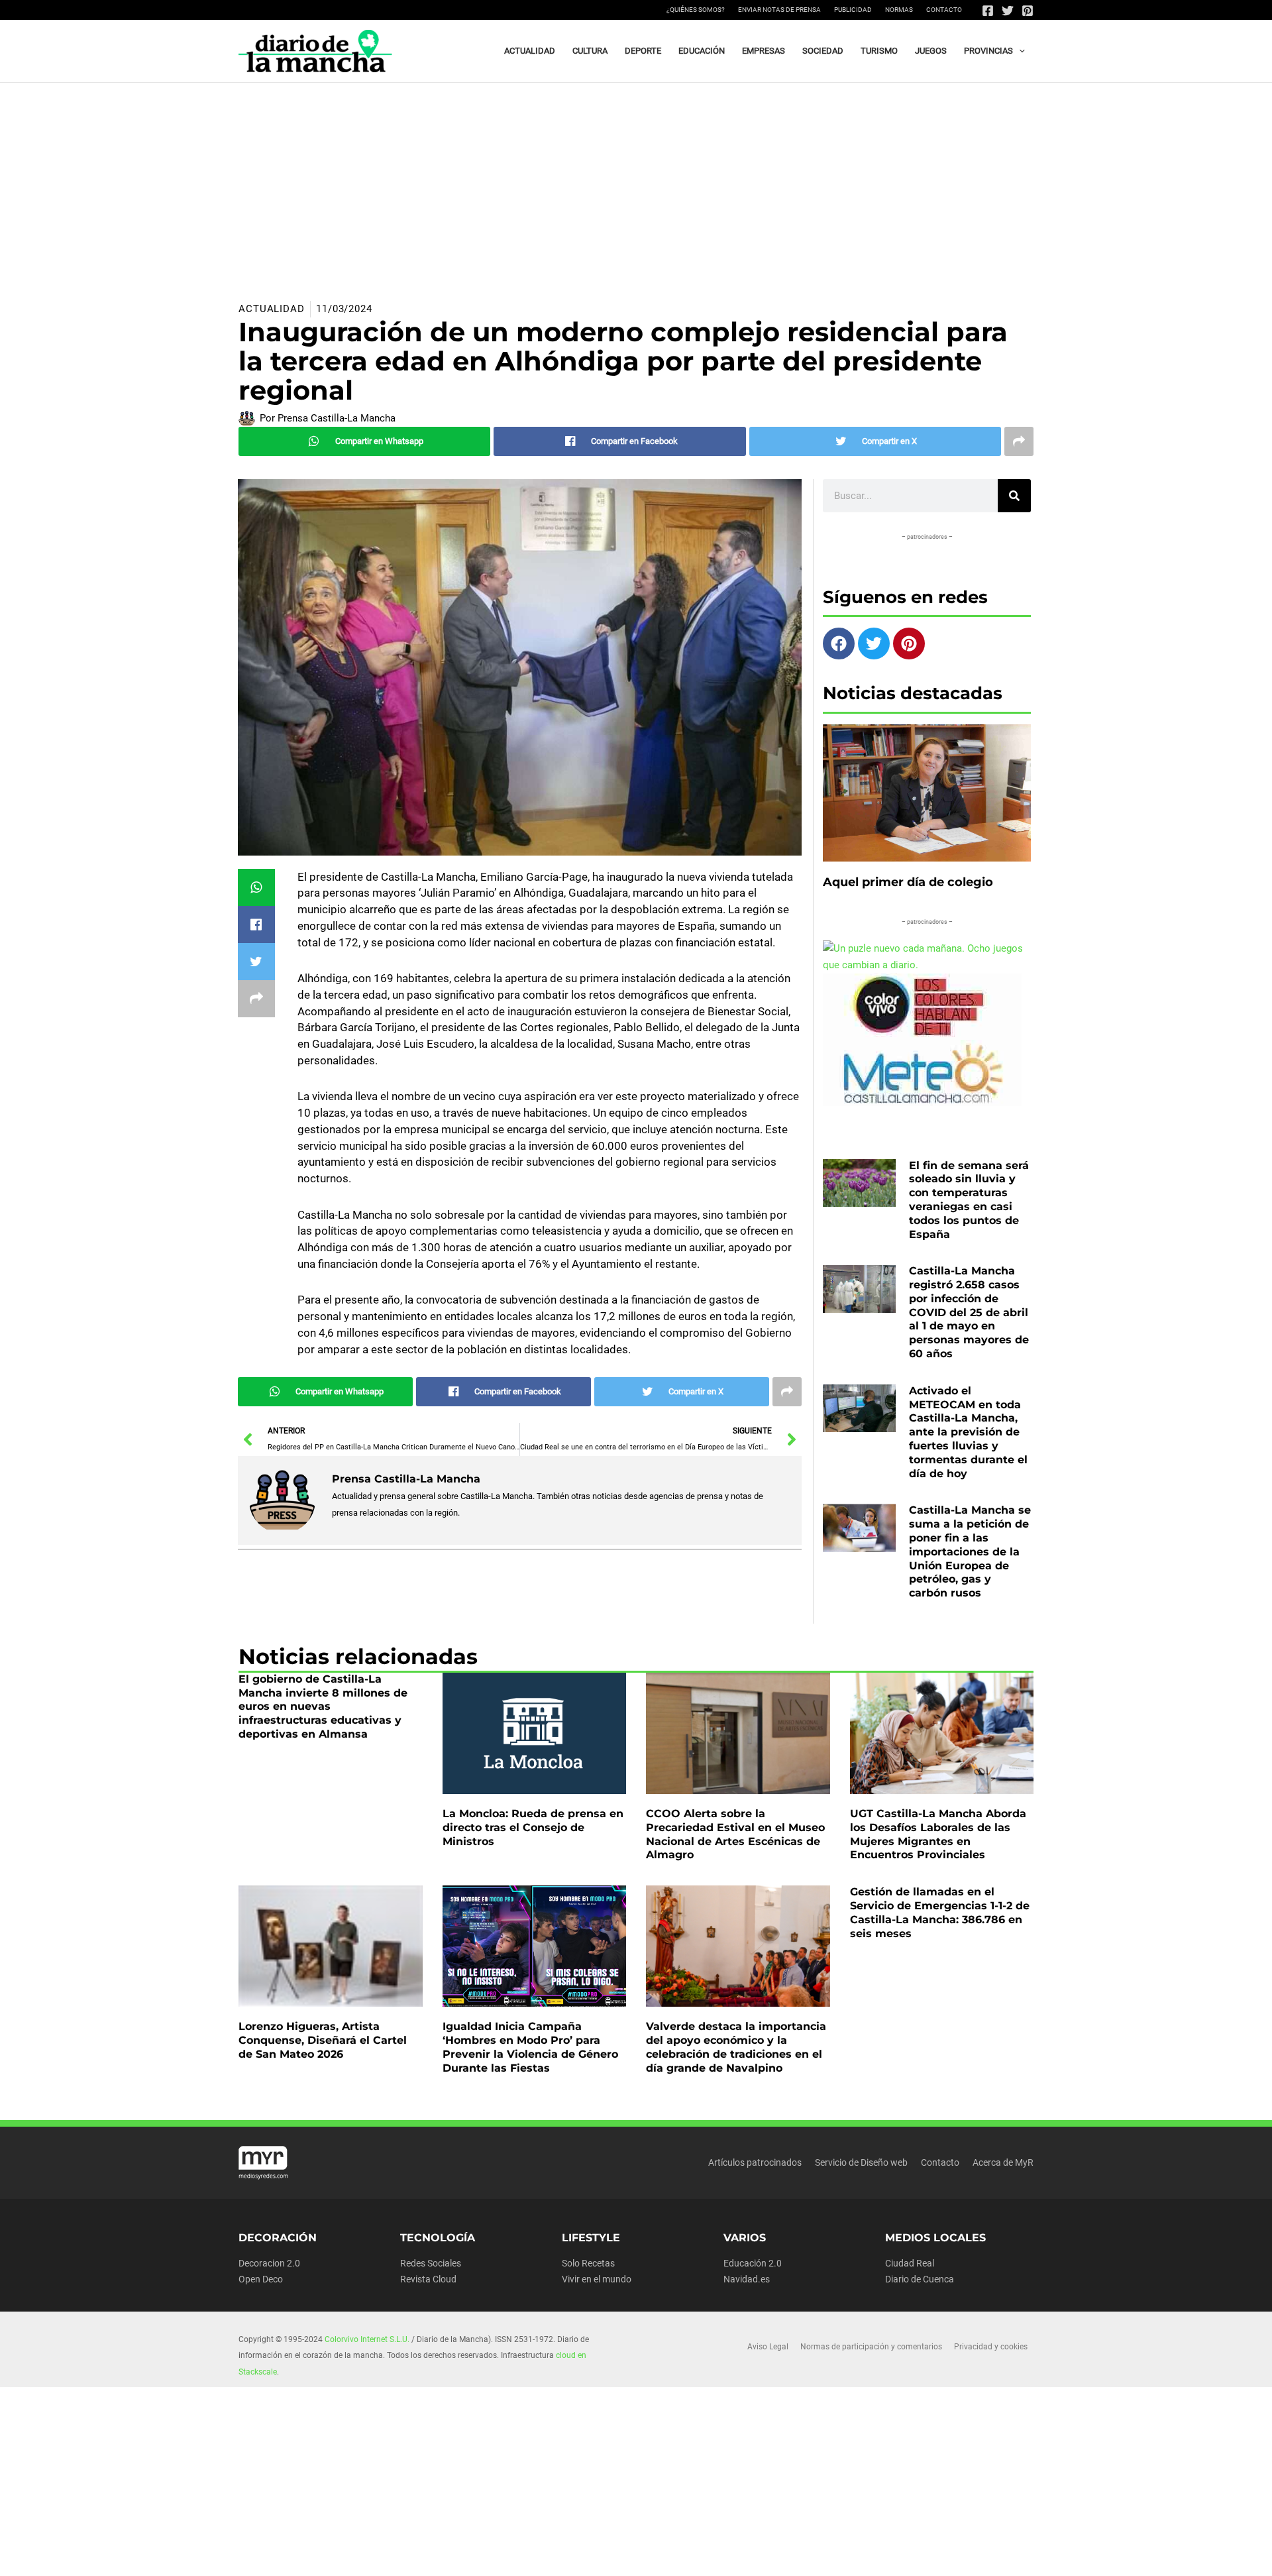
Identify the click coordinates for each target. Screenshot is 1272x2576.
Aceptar (759, 2555)
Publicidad (853, 10)
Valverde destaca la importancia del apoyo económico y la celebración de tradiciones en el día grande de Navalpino (736, 2047)
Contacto (944, 10)
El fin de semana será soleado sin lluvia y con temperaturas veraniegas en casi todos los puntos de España (969, 1200)
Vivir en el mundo (597, 2279)
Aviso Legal (768, 2347)
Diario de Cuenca (920, 2279)
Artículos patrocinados (755, 2162)
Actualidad (272, 309)
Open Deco (261, 2279)
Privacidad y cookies (991, 2347)
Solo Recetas (588, 2263)
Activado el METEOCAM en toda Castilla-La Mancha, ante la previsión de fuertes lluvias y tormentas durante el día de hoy (968, 1432)
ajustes (662, 2561)
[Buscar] (1014, 496)
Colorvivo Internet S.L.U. (367, 2339)
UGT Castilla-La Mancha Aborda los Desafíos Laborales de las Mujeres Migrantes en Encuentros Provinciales (938, 1834)
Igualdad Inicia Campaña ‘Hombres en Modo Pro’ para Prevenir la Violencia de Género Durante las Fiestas (530, 2047)
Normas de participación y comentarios (871, 2347)
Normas (899, 10)
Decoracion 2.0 (269, 2263)
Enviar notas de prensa (779, 10)
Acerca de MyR (1003, 2162)
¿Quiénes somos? (696, 10)
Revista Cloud (428, 2279)
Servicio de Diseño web (861, 2162)
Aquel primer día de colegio (908, 882)
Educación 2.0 (753, 2263)
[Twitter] (1008, 11)
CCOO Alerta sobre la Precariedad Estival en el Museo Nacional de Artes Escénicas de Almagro (735, 1834)
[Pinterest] (1028, 11)
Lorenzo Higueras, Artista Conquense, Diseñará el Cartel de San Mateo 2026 (323, 2040)
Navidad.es (747, 2279)
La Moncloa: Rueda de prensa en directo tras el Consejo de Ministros (533, 1827)
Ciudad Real (910, 2263)
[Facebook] (988, 11)
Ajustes (926, 2555)
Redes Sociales (431, 2263)
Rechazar (842, 2555)
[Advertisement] (636, 182)
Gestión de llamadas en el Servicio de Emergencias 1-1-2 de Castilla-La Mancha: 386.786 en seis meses (940, 1912)
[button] (1019, 51)
